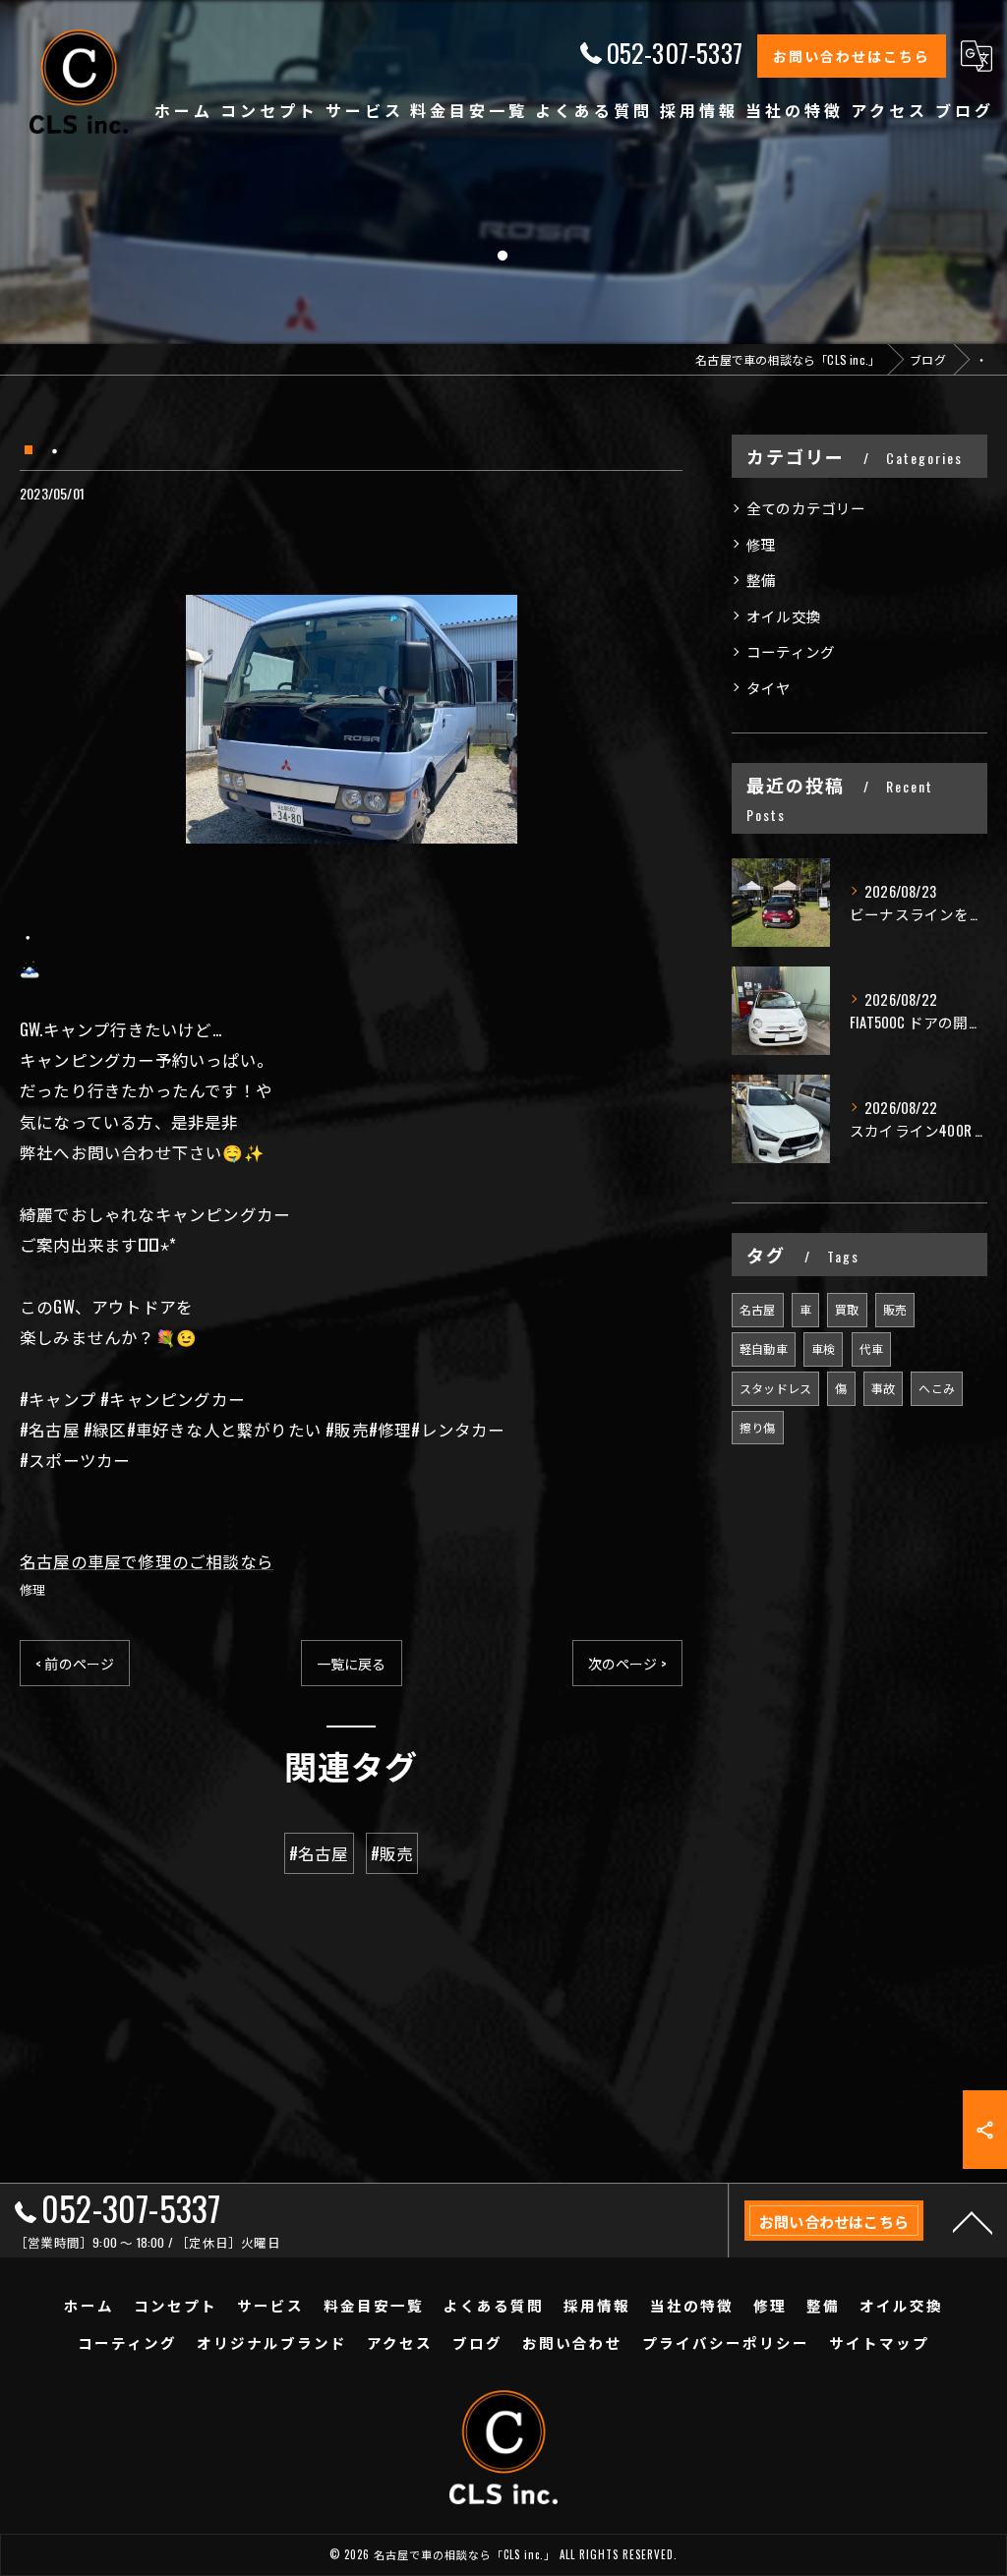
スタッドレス (775, 1388)
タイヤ (769, 688)
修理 (32, 1589)
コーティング (791, 651)
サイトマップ (879, 2342)
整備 (761, 580)
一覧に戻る (352, 1663)
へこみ (937, 1388)
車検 (823, 1348)
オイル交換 (784, 616)
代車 (871, 1348)
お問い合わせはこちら (852, 56)
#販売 (392, 1853)
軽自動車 (764, 1348)
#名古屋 (319, 1853)
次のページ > (627, 1663)
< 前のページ (75, 1663)
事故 (883, 1388)
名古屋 (758, 1309)
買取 (847, 1309)
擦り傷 (758, 1427)
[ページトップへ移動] (973, 2221)
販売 (895, 1309)
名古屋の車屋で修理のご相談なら (147, 1561)
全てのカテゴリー (806, 508)
